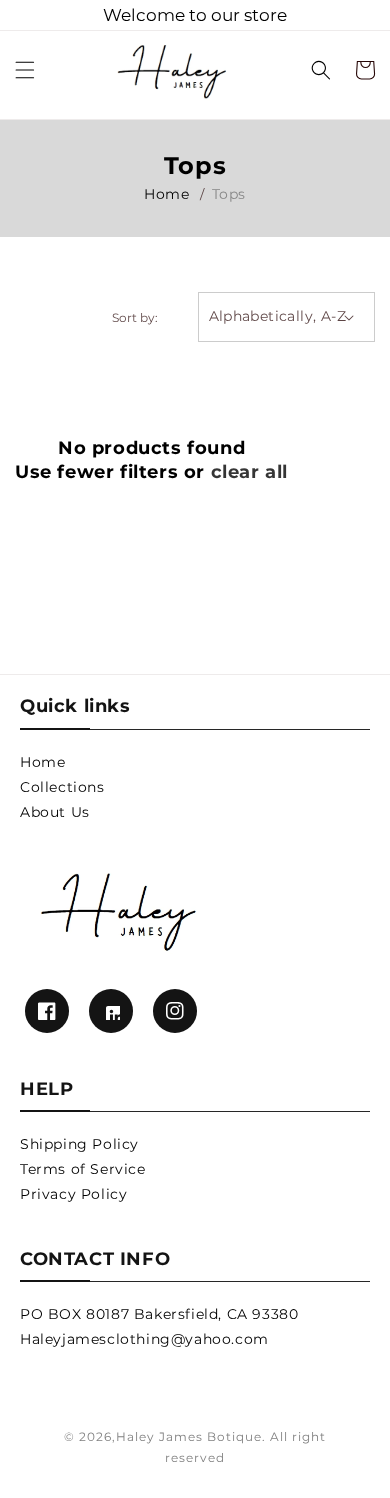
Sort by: (135, 317)
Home (166, 194)
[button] (25, 70)
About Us (55, 812)
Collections (62, 787)
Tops (229, 194)
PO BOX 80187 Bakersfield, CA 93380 (159, 1314)
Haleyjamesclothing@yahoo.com (144, 1339)
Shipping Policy (79, 1144)
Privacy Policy (73, 1194)
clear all (249, 472)
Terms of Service (83, 1169)
